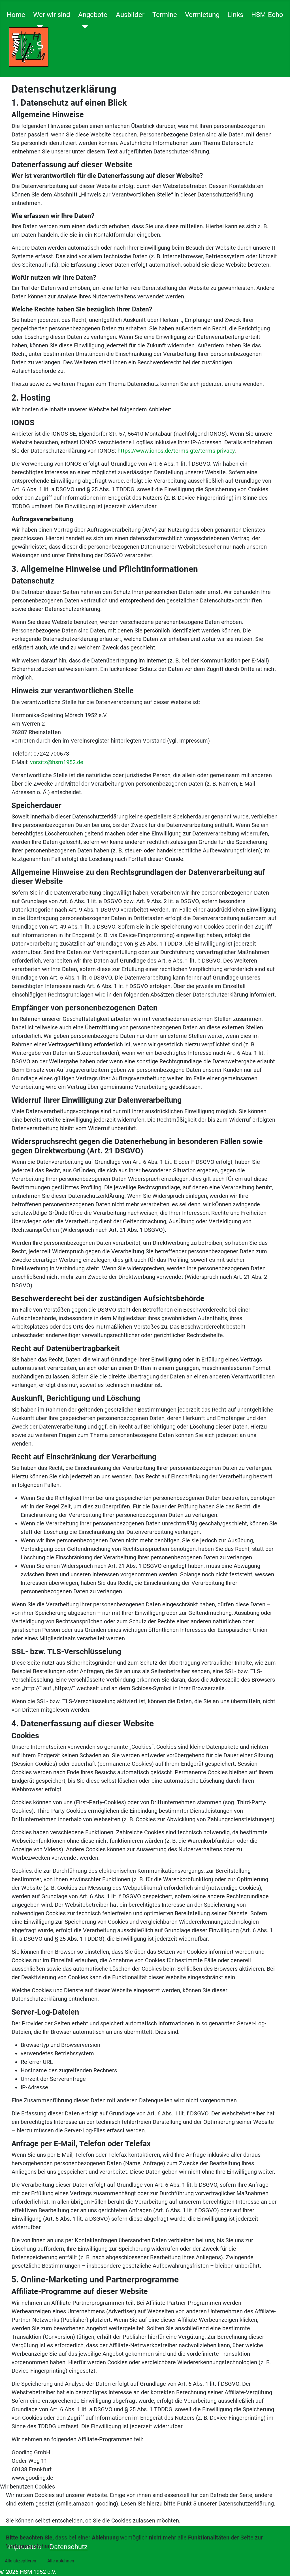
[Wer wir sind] (38, 27)
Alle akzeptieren (21, 2561)
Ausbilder (130, 15)
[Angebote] (83, 27)
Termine (165, 15)
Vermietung (202, 15)
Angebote (93, 15)
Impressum (145, 2572)
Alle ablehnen (61, 2561)
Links (235, 15)
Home (16, 15)
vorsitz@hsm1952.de (57, 762)
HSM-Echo (267, 15)
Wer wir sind (52, 15)
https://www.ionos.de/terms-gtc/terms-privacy (176, 451)
